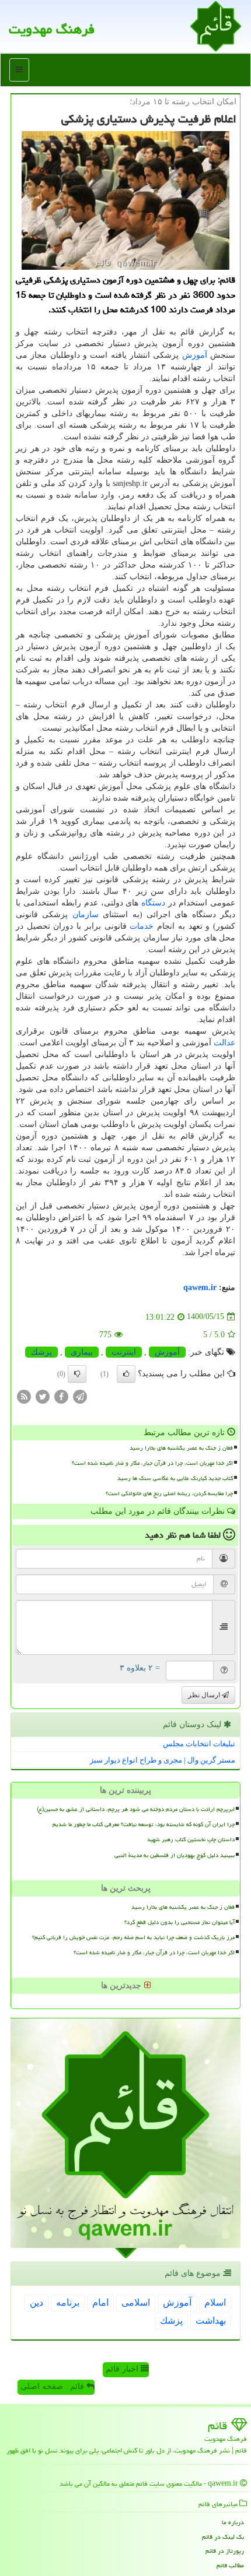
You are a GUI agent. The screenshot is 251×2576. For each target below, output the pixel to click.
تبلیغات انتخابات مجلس (199, 1744)
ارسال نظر (205, 1695)
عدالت (224, 1043)
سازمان (86, 915)
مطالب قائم (230, 2565)
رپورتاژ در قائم (225, 2551)
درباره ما (233, 2522)
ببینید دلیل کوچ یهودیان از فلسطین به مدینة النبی (175, 1855)
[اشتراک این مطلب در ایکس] (43, 1396)
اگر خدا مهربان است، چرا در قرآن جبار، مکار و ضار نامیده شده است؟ (152, 1463)
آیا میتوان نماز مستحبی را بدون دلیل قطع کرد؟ (179, 1922)
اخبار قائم (123, 2369)
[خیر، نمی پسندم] (77, 1374)
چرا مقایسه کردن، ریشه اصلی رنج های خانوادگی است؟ (169, 1493)
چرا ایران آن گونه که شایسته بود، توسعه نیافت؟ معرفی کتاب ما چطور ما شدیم (144, 1824)
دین (36, 2302)
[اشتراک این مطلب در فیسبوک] (61, 1396)
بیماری (82, 1352)
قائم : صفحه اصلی (53, 2386)
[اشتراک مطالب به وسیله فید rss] (24, 1396)
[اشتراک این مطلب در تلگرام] (80, 1396)
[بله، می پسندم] (126, 1374)
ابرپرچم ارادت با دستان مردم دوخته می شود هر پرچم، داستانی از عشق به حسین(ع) (136, 1809)
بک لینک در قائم (223, 2537)
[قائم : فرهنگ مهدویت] (216, 25)
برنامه (68, 2302)
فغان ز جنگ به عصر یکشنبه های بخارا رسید (181, 1448)
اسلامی (136, 2302)
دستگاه (153, 903)
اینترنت (124, 1352)
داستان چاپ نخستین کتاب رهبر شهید (191, 1840)
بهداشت (211, 2320)
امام (100, 2302)
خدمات (142, 926)
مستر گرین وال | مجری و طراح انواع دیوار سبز (163, 1760)
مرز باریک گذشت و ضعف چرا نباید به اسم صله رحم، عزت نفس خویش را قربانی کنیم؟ (133, 1937)
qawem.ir (200, 1287)
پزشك (41, 1352)
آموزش (195, 355)
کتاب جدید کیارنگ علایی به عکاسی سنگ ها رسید (175, 1478)
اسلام (215, 2302)
